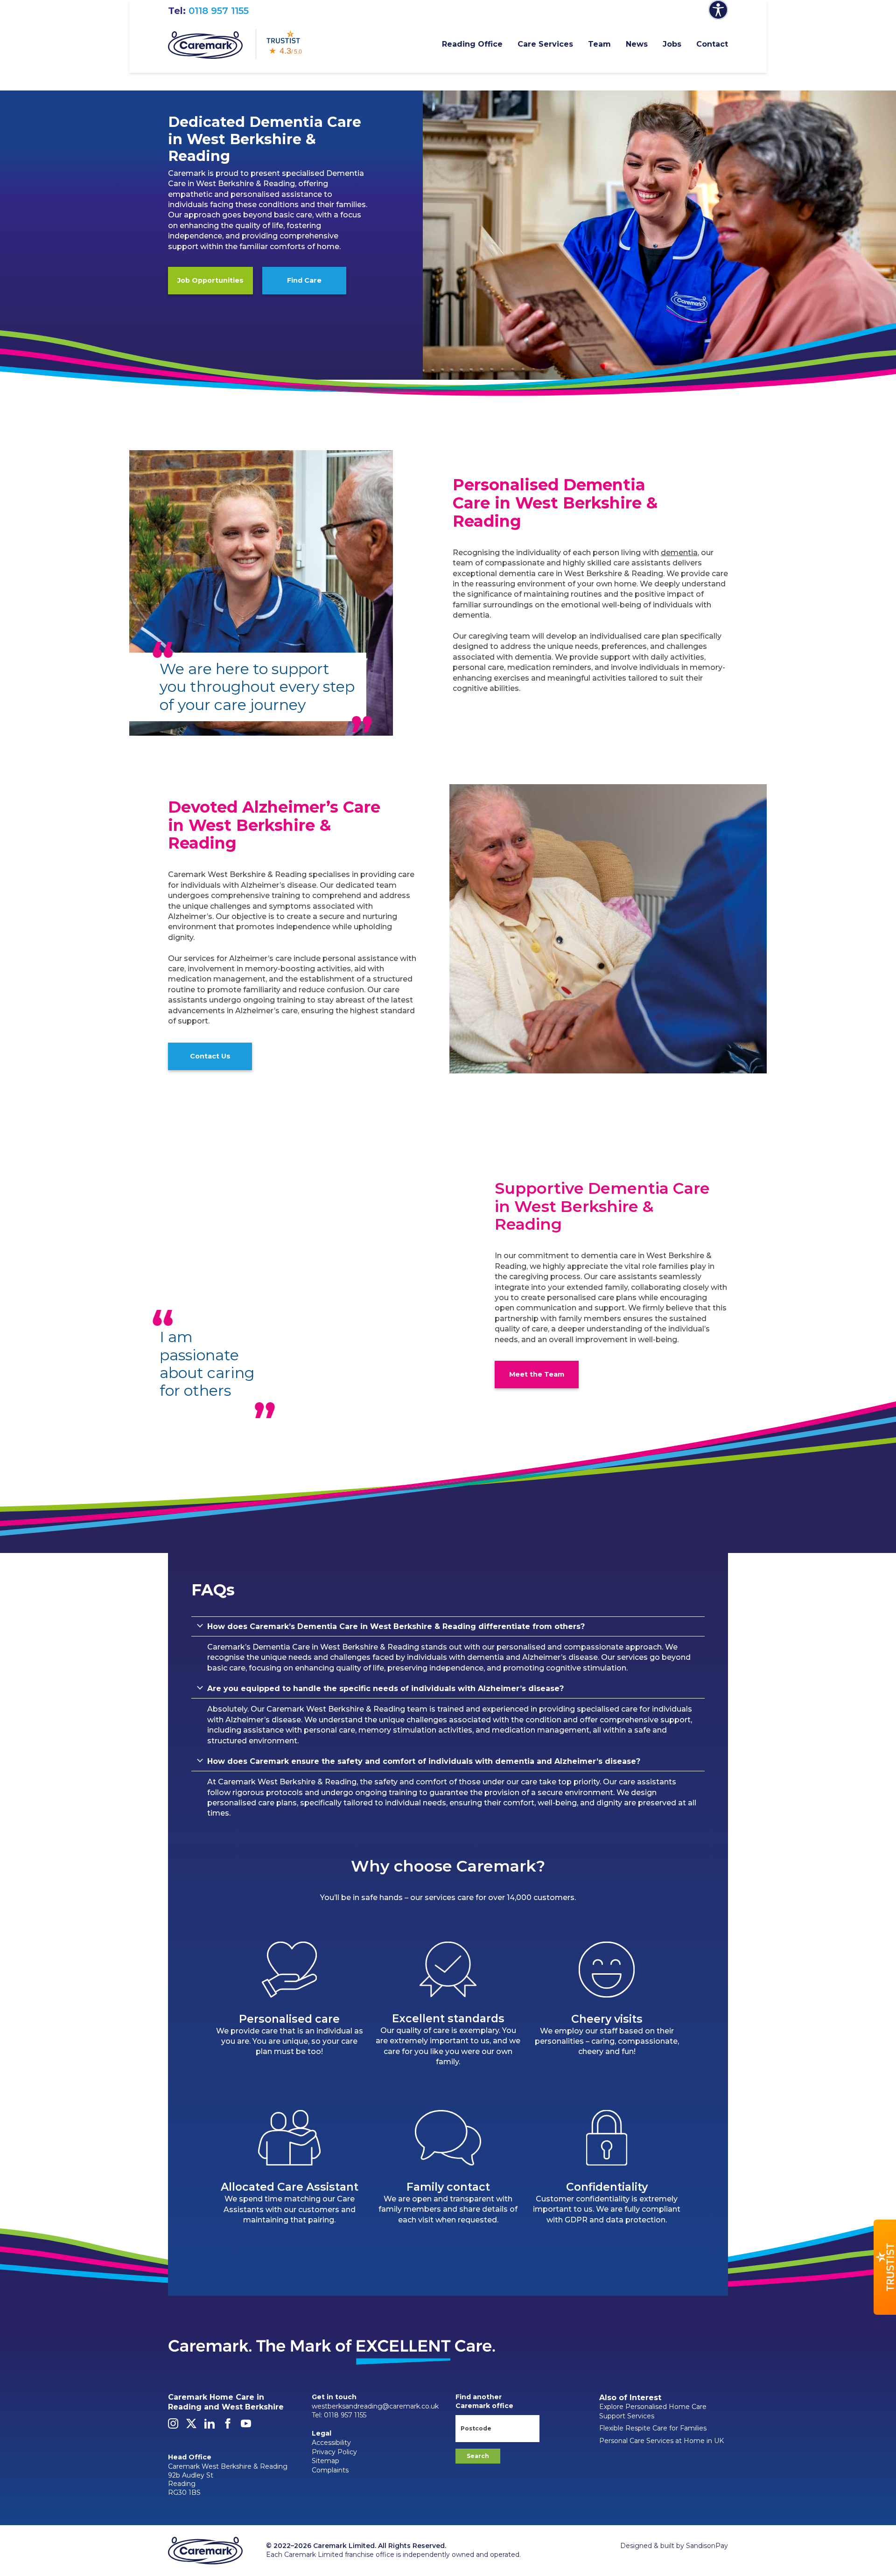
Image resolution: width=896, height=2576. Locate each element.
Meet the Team (537, 1374)
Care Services (545, 44)
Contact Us (210, 1056)
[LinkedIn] (210, 2426)
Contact (712, 44)
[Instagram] (173, 2426)
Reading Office (472, 44)
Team (599, 44)
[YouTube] (246, 2426)
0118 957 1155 (219, 11)
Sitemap (325, 2461)
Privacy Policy (334, 2452)
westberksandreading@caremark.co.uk (375, 2406)
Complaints (330, 2470)
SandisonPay (707, 2546)
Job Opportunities (210, 280)
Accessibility (331, 2443)
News (637, 44)
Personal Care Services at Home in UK (661, 2441)
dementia (679, 553)
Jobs (672, 44)
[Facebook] (228, 2426)
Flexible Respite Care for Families (653, 2428)
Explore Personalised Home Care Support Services (653, 2411)
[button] (885, 2267)
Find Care (304, 280)
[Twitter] (191, 2426)
